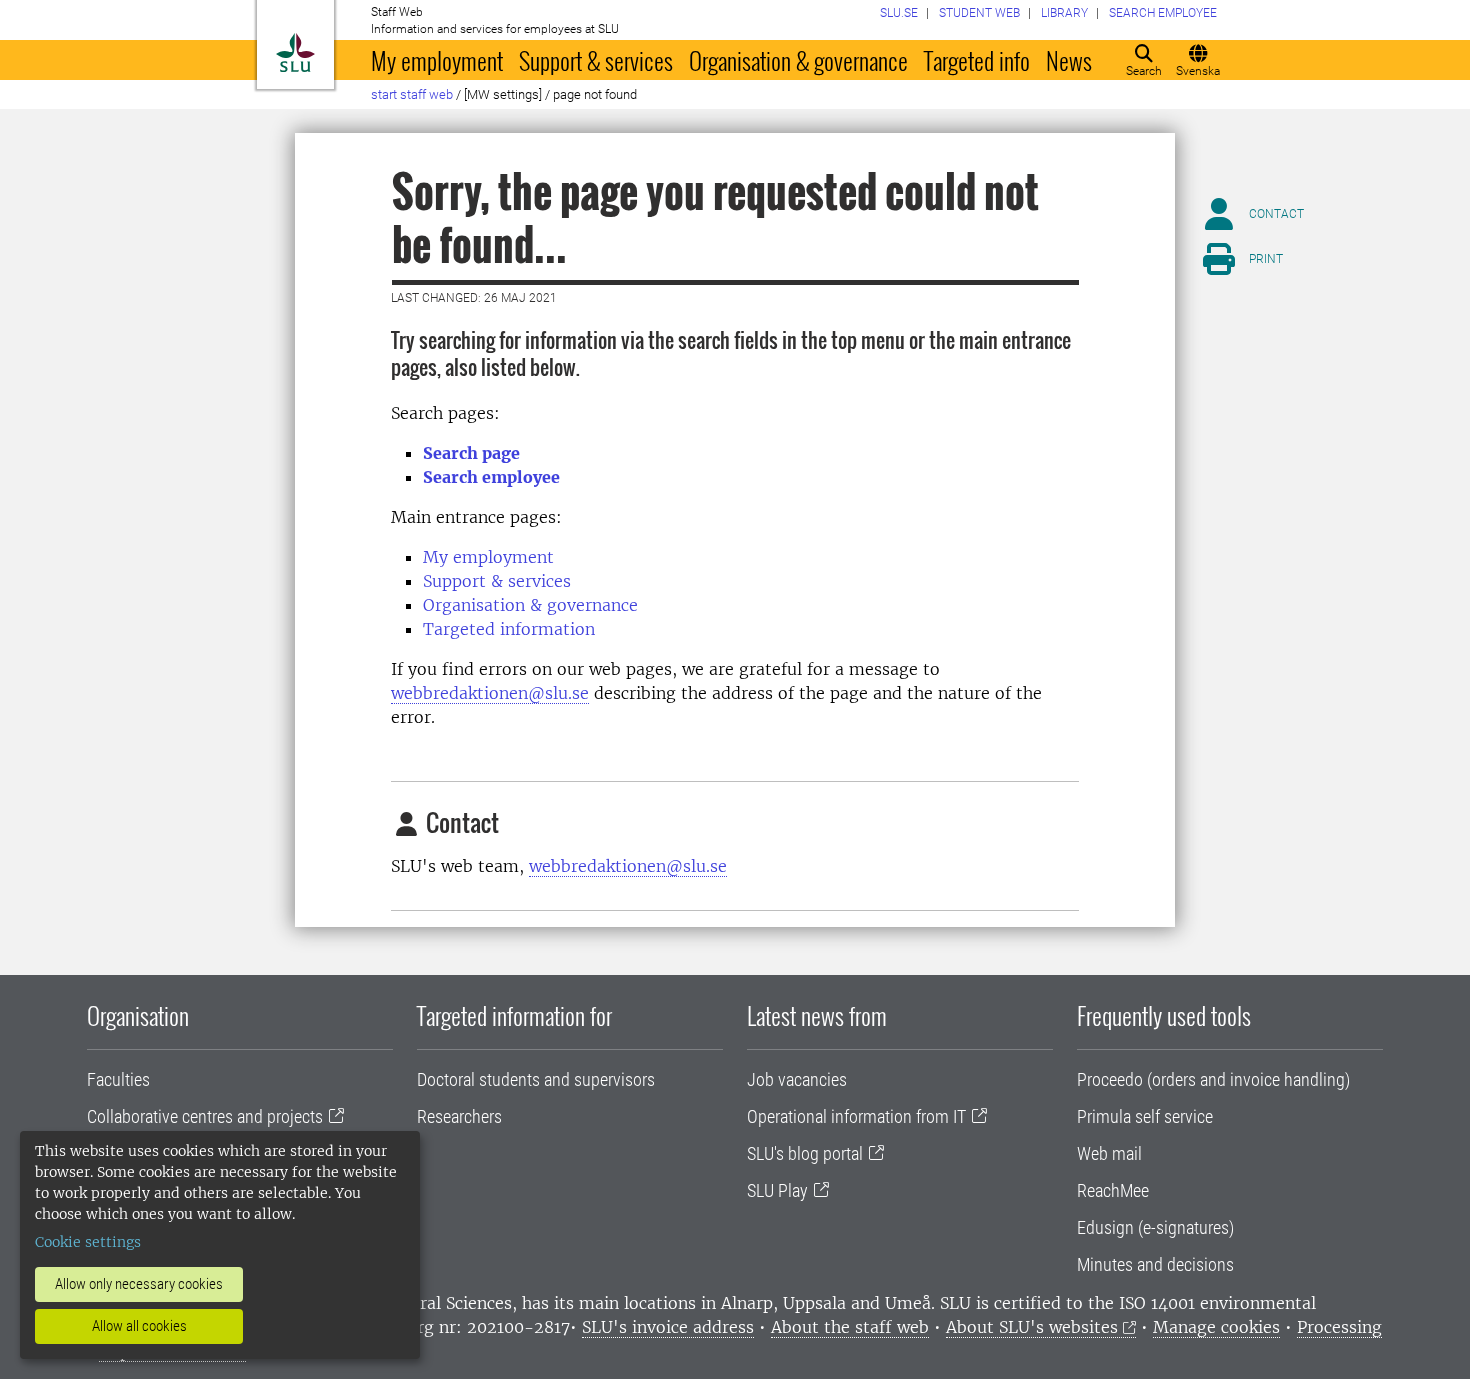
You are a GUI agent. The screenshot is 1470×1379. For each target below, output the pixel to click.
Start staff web (412, 94)
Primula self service (1145, 1116)
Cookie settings (88, 1242)
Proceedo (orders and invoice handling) (1213, 1079)
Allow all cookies (139, 1326)
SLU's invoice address (668, 1327)
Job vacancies (797, 1079)
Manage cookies (1216, 1327)
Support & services (596, 60)
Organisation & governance (798, 60)
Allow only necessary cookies (139, 1284)
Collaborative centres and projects (205, 1116)
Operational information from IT (856, 1116)
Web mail (1109, 1153)
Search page (471, 453)
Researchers (459, 1116)
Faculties (118, 1079)
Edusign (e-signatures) (1155, 1227)
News (1069, 60)
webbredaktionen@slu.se (490, 693)
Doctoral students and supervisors (536, 1079)
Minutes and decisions (1155, 1264)
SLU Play (777, 1190)
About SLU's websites (1032, 1327)
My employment (437, 60)
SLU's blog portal (805, 1153)
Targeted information (509, 629)
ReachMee (1113, 1190)
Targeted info (977, 60)
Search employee (491, 477)
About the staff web (850, 1327)
